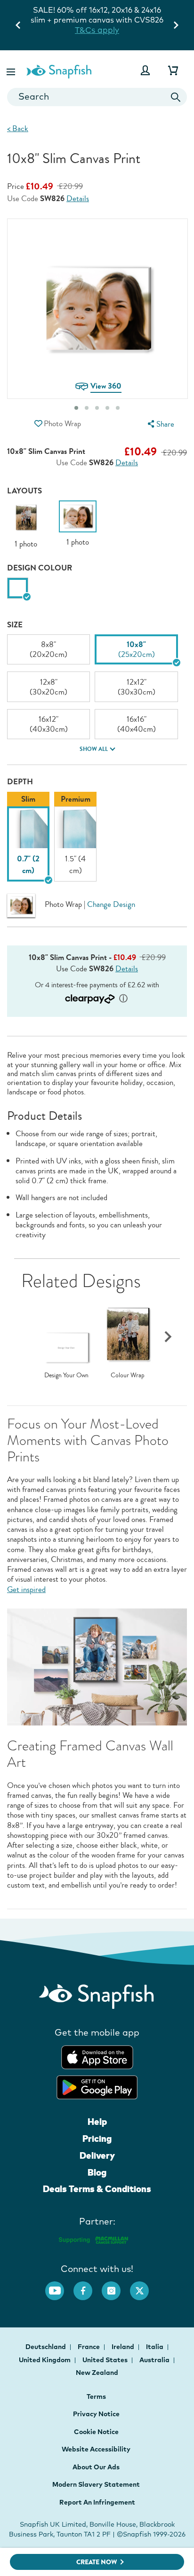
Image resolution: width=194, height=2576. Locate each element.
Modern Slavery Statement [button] (96, 2484)
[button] (12, 70)
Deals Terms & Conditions (97, 2189)
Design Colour (40, 568)
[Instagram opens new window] (116, 2286)
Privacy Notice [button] (96, 2414)
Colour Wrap (128, 1375)
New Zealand (97, 2373)
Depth (20, 782)
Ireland (124, 2347)
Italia (155, 2347)
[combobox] (97, 97)
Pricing (97, 2139)
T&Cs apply (119, 20)
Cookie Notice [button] (96, 2432)
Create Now (97, 2562)
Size (15, 625)
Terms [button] (96, 2396)
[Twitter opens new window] (144, 2286)
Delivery (97, 2155)
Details (78, 199)
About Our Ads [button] (96, 2467)
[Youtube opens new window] (59, 2286)
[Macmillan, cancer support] (93, 2239)
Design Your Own (66, 1375)
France (89, 2347)
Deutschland (46, 2347)
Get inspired (26, 1589)
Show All (94, 749)
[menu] (160, 424)
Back (18, 129)
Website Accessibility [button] (96, 2449)
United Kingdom (45, 2360)
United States (106, 2360)
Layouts (24, 491)
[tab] (76, 408)
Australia (155, 2360)
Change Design (111, 904)
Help (97, 2122)
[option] (26, 525)
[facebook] (88, 2286)
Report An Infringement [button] (97, 2502)
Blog (97, 2172)
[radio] (18, 588)
